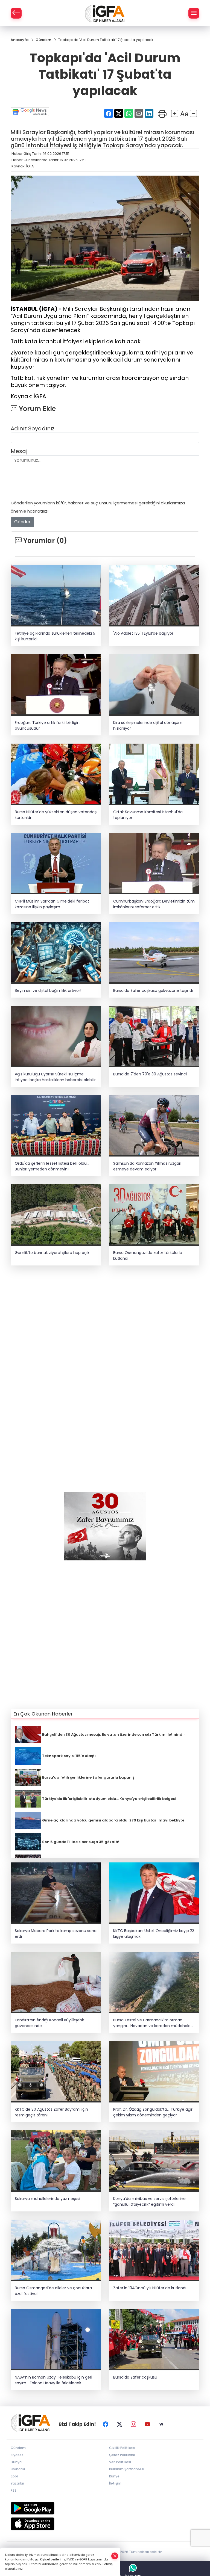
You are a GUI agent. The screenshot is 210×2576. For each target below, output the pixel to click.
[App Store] (105, 2524)
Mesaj (19, 451)
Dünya (16, 2462)
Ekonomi (18, 2469)
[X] (119, 2424)
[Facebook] (106, 2424)
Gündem (18, 2448)
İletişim (115, 2483)
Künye (114, 2476)
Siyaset (17, 2455)
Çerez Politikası (122, 2455)
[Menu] (194, 13)
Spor (14, 2476)
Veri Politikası (120, 2462)
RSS (14, 2490)
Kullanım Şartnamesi (127, 2469)
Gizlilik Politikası (122, 2448)
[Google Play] (105, 2508)
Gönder (22, 522)
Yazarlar (17, 2483)
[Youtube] (147, 2424)
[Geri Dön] (16, 13)
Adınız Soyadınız (33, 428)
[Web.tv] (161, 2424)
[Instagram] (133, 2424)
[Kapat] (115, 2556)
